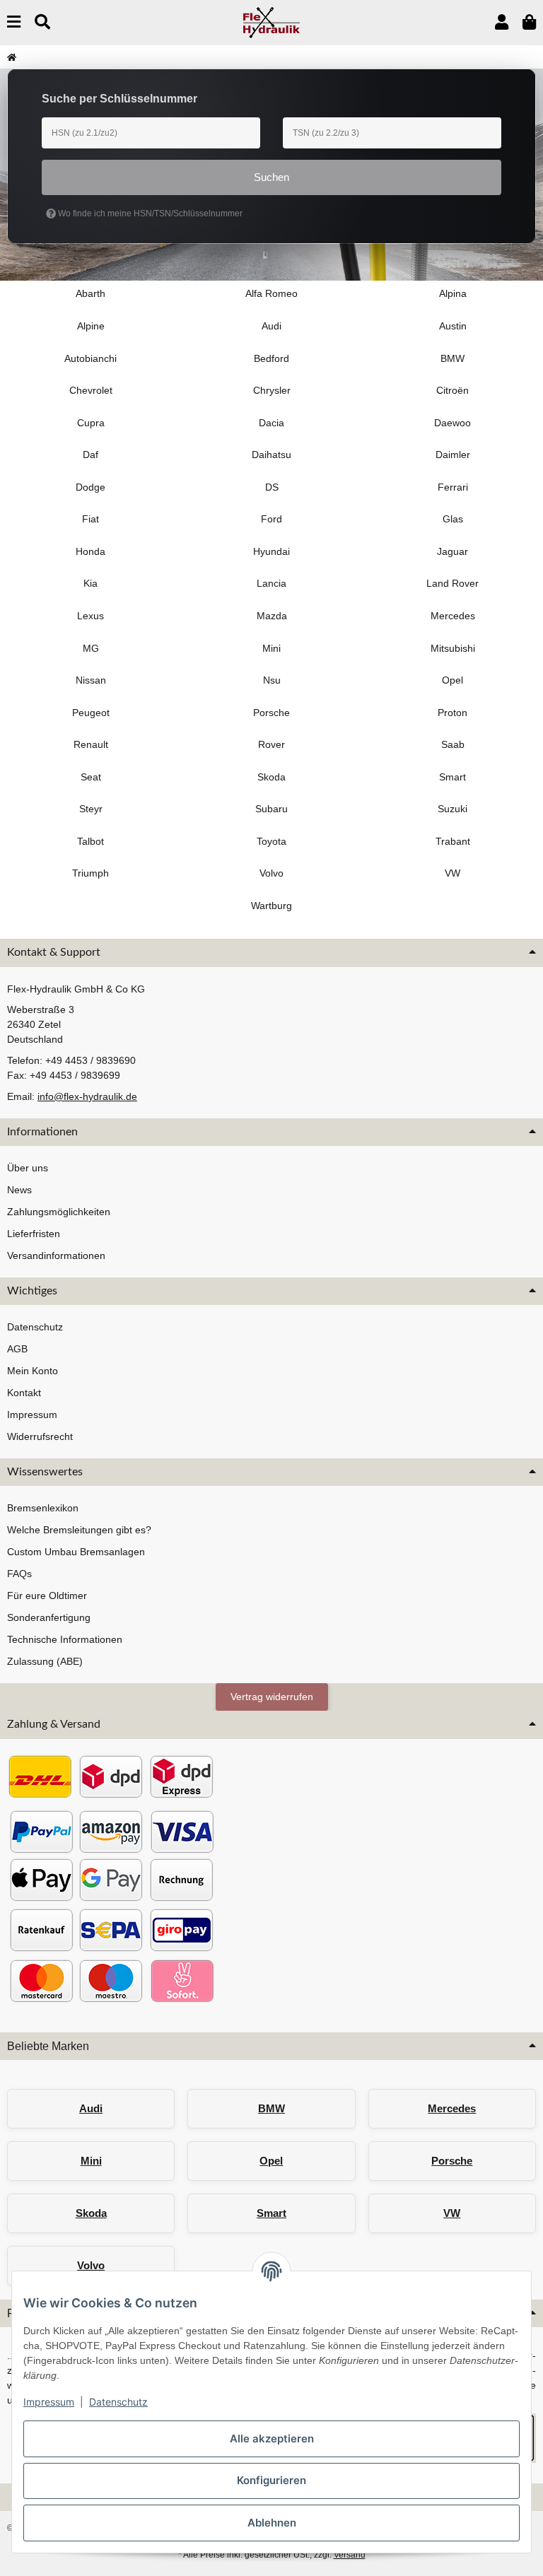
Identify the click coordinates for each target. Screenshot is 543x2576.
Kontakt (24, 1393)
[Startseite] (12, 57)
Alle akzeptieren (272, 2439)
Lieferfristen (34, 1234)
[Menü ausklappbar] (14, 22)
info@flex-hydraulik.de (87, 1096)
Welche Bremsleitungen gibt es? (79, 1530)
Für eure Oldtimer (47, 1596)
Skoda (91, 2213)
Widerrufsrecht (40, 1436)
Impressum (49, 2402)
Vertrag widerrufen (272, 1697)
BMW (271, 2108)
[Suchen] (42, 22)
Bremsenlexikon (43, 1508)
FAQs (19, 1574)
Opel (271, 2161)
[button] (502, 22)
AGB (17, 1349)
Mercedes (452, 2108)
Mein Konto (33, 1371)
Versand (350, 2555)
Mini (91, 2161)
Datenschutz (118, 2402)
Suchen (271, 177)
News (19, 1190)
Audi (91, 2108)
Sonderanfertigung (49, 1617)
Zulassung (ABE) (45, 1661)
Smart (271, 2213)
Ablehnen (272, 2523)
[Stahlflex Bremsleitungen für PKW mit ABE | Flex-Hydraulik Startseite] (272, 22)
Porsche (452, 2161)
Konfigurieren (271, 2480)
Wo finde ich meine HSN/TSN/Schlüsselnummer (149, 213)
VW (452, 2213)
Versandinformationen (56, 1255)
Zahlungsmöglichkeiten (59, 1212)
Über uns (28, 1168)
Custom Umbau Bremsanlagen (76, 1552)
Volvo (91, 2265)
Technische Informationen (65, 1639)
